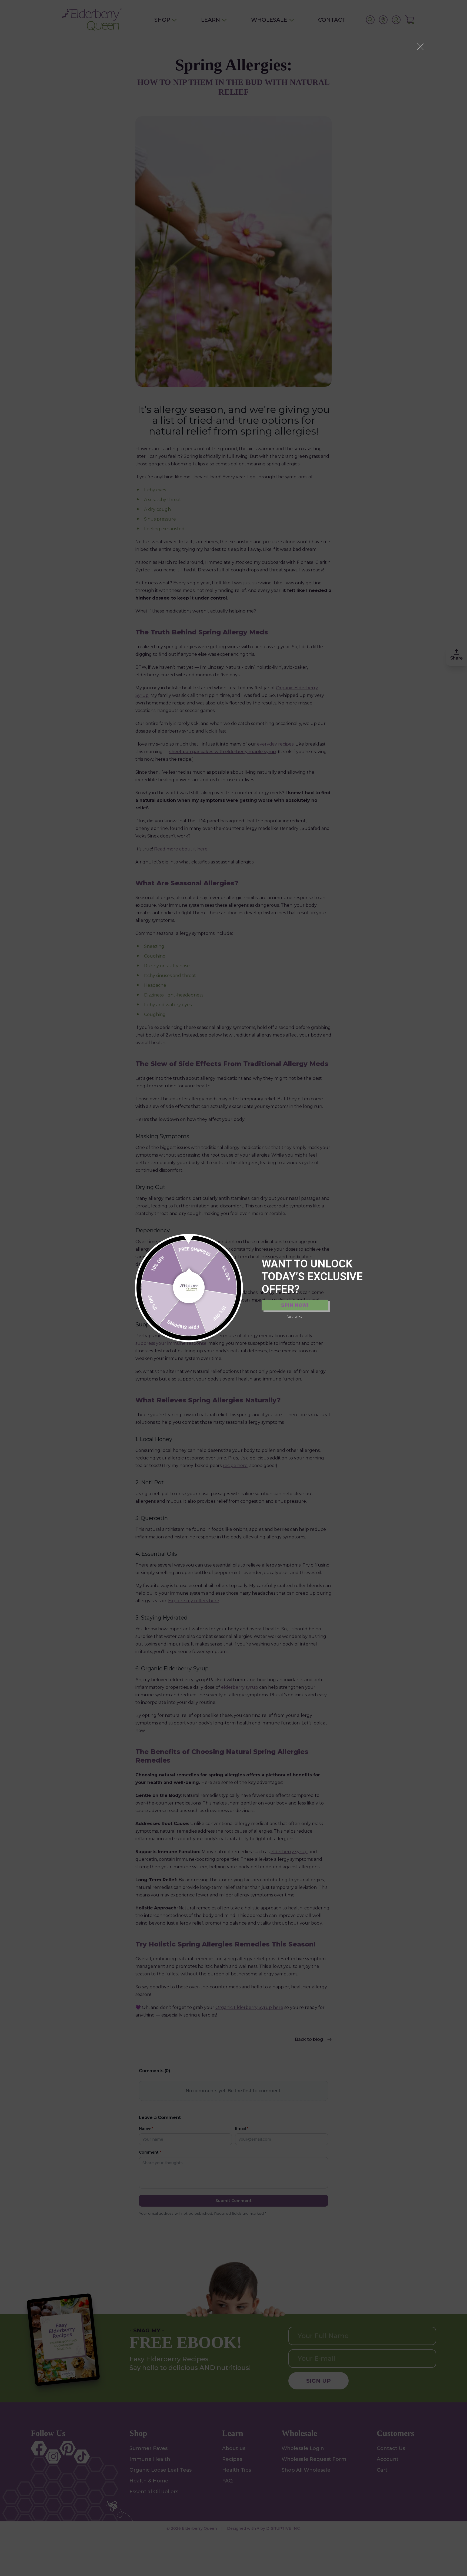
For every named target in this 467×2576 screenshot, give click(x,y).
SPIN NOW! (295, 1305)
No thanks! (295, 1317)
